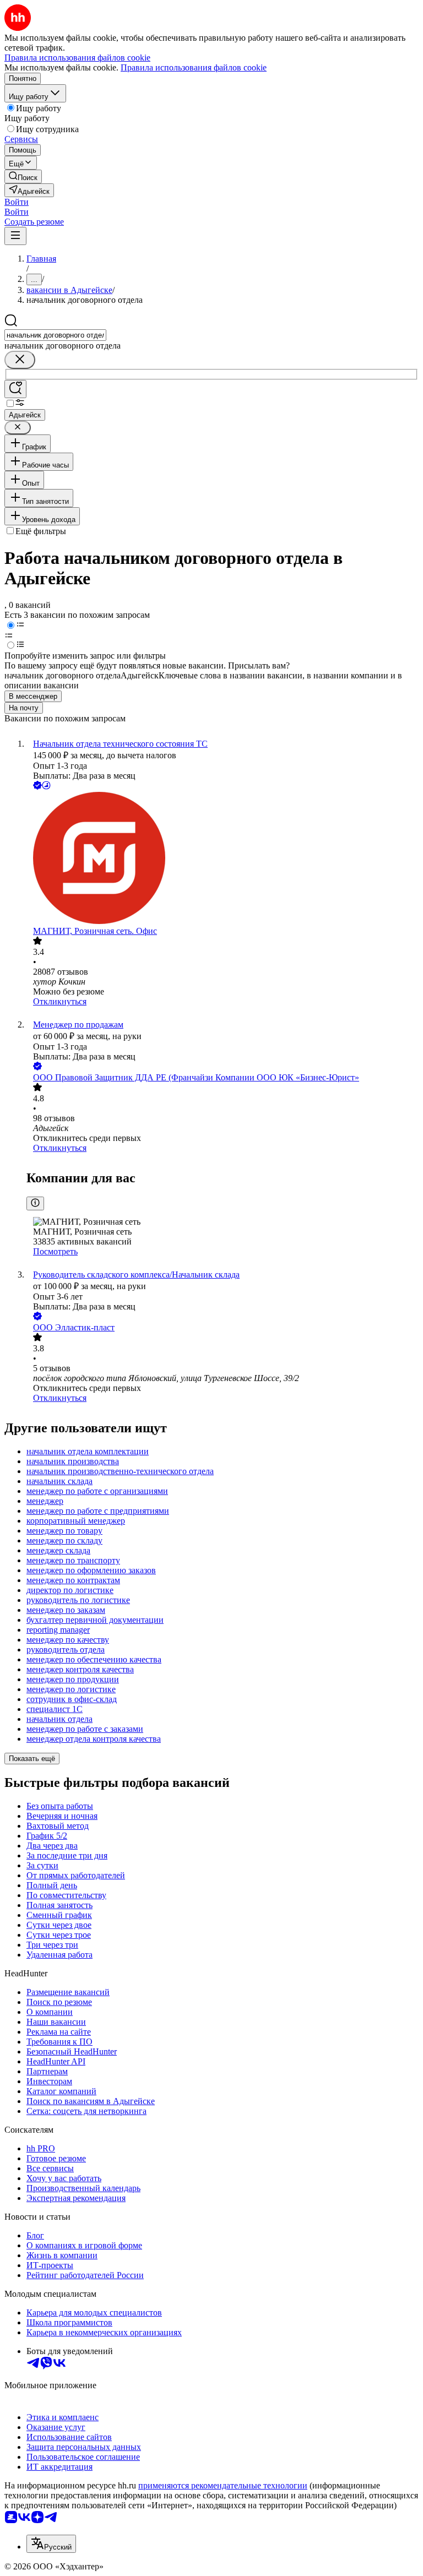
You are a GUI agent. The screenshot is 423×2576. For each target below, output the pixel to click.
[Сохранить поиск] (15, 389)
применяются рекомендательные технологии (223, 2485)
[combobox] (55, 335)
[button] (17, 202)
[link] (23, 176)
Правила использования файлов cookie (194, 67)
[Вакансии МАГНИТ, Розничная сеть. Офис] (223, 859)
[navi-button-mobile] (15, 236)
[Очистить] (20, 360)
